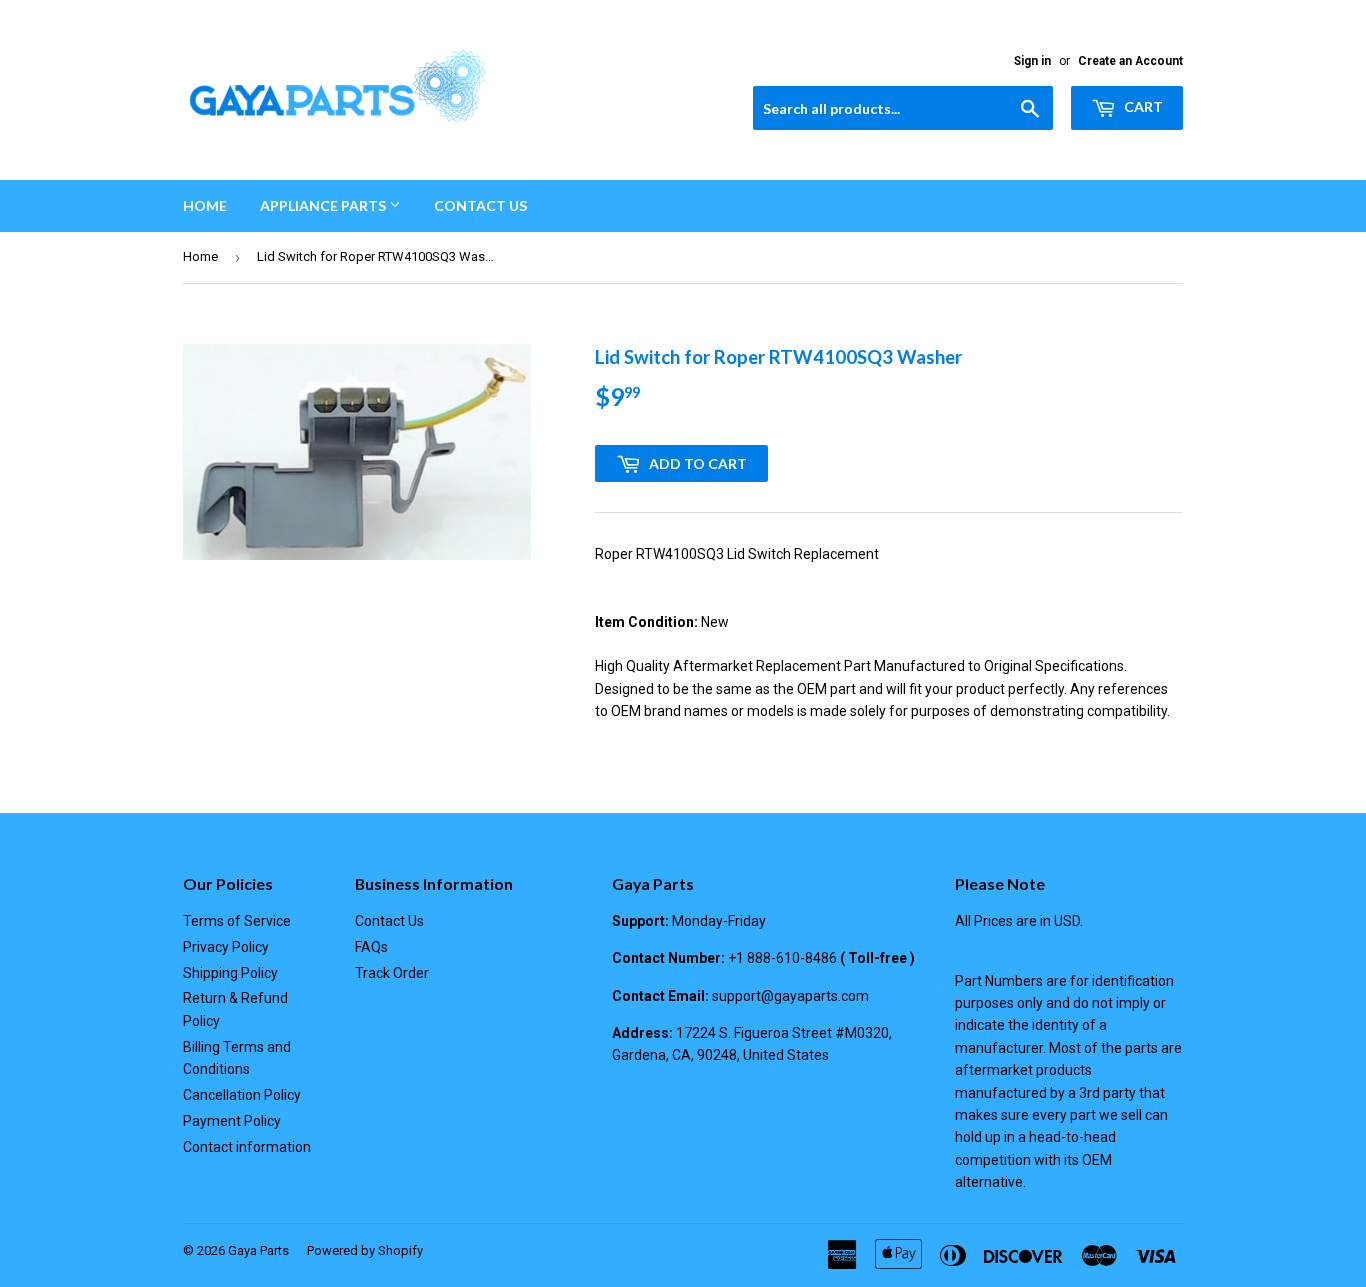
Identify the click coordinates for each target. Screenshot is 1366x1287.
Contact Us (480, 205)
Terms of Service (237, 921)
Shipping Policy (230, 973)
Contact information (247, 1147)
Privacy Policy (226, 947)
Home (205, 205)
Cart (1142, 106)
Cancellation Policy (242, 1095)
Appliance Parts (324, 205)
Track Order (392, 973)
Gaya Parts (258, 1250)
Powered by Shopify (365, 1250)
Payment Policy (232, 1121)
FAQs (371, 947)
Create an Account (1130, 61)
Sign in (1032, 61)
